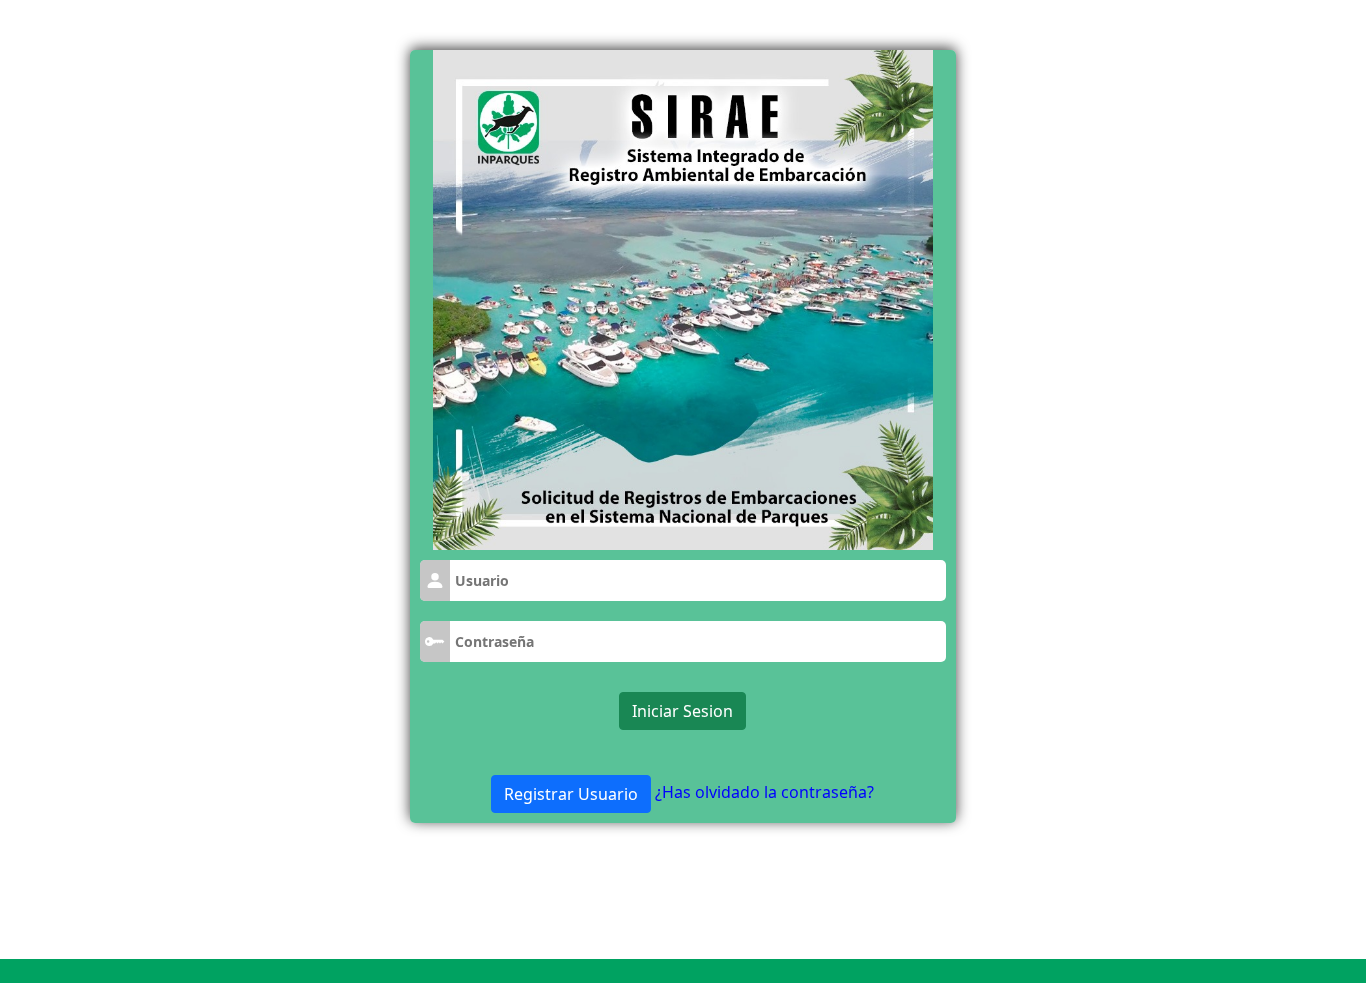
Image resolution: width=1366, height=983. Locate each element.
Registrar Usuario (571, 794)
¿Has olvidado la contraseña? (764, 792)
